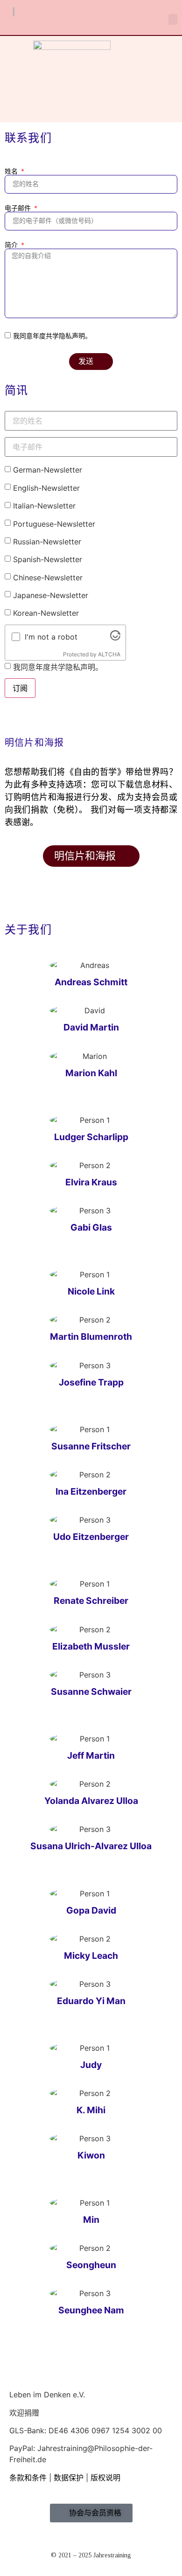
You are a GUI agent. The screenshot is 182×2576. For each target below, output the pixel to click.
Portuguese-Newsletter (54, 524)
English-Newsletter (46, 488)
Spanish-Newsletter (48, 559)
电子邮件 (19, 209)
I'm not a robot (51, 637)
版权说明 (105, 2478)
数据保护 (70, 2478)
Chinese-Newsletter (48, 578)
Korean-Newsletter (46, 613)
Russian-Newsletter (47, 542)
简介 (12, 245)
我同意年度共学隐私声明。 (52, 336)
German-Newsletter (48, 470)
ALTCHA (109, 654)
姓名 (12, 172)
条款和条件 (28, 2478)
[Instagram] (20, 2489)
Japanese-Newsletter (51, 595)
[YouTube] (13, 2489)
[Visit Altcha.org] (115, 638)
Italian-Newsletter (44, 506)
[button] (173, 19)
